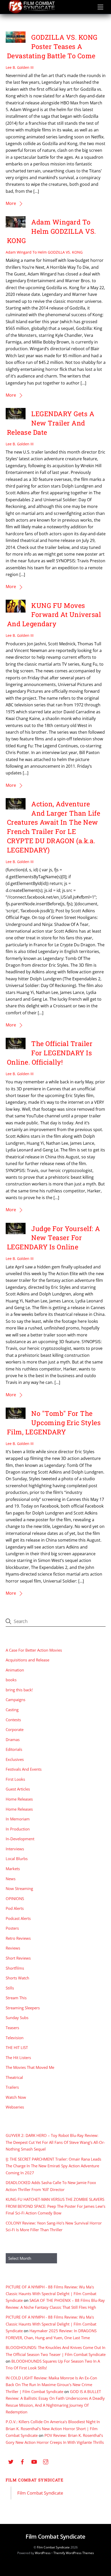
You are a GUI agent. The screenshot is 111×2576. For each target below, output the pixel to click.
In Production (18, 1829)
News (11, 1879)
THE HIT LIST (17, 2047)
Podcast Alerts (18, 1918)
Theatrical (14, 2077)
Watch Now (16, 2097)
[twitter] (11, 2461)
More (11, 203)
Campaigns (15, 1700)
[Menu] (100, 7)
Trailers (12, 2087)
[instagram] (46, 2461)
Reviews (13, 1948)
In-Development (20, 1839)
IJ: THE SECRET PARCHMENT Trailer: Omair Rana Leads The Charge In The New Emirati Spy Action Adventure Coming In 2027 (53, 2166)
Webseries (15, 2107)
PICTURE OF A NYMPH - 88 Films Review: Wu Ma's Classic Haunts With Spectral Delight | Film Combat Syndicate (51, 2294)
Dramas (13, 1739)
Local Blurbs (17, 1859)
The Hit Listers (18, 2058)
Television (15, 2038)
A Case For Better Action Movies (34, 1650)
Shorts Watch (17, 1978)
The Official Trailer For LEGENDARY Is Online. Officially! (50, 1053)
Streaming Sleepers (23, 2008)
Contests (13, 1720)
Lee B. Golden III (20, 67)
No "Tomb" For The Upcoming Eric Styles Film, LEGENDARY (54, 1423)
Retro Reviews (18, 1938)
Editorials (14, 1749)
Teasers (12, 2028)
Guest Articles (18, 1789)
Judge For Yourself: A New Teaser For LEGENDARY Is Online (54, 1238)
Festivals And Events (24, 1769)
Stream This (16, 1998)
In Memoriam (18, 1819)
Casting (12, 1710)
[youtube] (34, 2461)
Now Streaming (19, 1888)
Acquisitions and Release (27, 1660)
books (11, 1680)
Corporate (15, 1729)
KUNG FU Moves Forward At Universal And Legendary (54, 615)
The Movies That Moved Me (30, 2067)
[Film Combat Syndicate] (31, 12)
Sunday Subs (17, 2018)
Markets (13, 1869)
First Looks (15, 1779)
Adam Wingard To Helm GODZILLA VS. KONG (52, 231)
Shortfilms (15, 1968)
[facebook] (22, 2461)
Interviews (15, 1849)
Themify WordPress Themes (74, 2553)
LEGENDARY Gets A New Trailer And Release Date (51, 423)
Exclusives (15, 1759)
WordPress (43, 2553)
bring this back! (19, 1690)
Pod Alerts (15, 1908)
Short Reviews (18, 1958)
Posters (12, 1928)
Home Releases (19, 1799)
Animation (15, 1670)
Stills (10, 1988)
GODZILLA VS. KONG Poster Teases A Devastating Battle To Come (52, 46)
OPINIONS (15, 1898)
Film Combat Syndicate (35, 2480)
